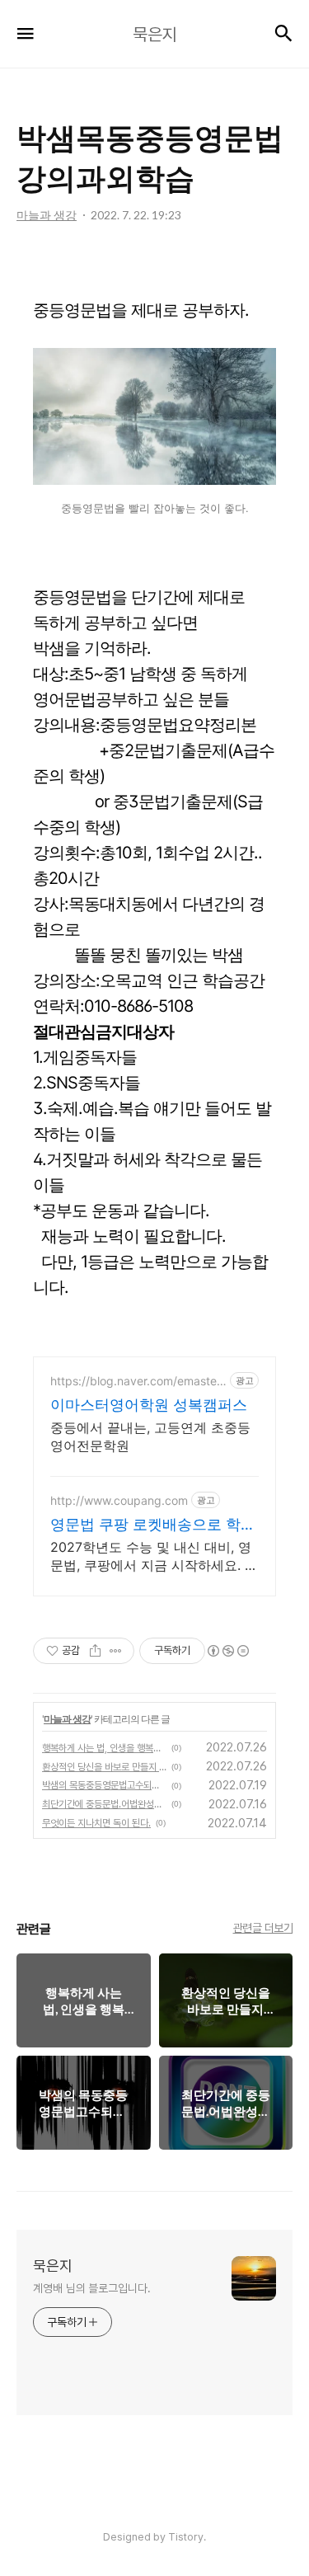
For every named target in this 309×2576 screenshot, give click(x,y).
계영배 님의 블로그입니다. (92, 2288)
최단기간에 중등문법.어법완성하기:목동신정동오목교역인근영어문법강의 (104, 1804)
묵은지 (53, 2266)
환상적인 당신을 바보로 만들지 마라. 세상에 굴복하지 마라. (104, 1767)
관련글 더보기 (263, 1928)
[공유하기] (95, 1651)
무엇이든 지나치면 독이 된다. (96, 1823)
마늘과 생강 (67, 1719)
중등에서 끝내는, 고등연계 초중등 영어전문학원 (150, 1436)
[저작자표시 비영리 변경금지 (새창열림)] (227, 1651)
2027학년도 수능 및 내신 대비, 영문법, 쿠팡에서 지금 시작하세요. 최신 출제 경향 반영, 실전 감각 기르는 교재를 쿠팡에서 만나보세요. (154, 1556)
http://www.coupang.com (119, 1500)
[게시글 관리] (116, 1651)
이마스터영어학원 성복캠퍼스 (149, 1405)
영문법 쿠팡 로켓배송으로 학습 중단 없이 (153, 1525)
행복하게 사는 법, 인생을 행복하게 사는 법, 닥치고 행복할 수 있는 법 (104, 1748)
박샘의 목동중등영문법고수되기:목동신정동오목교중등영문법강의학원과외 (104, 1785)
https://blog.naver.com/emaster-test (138, 1381)
